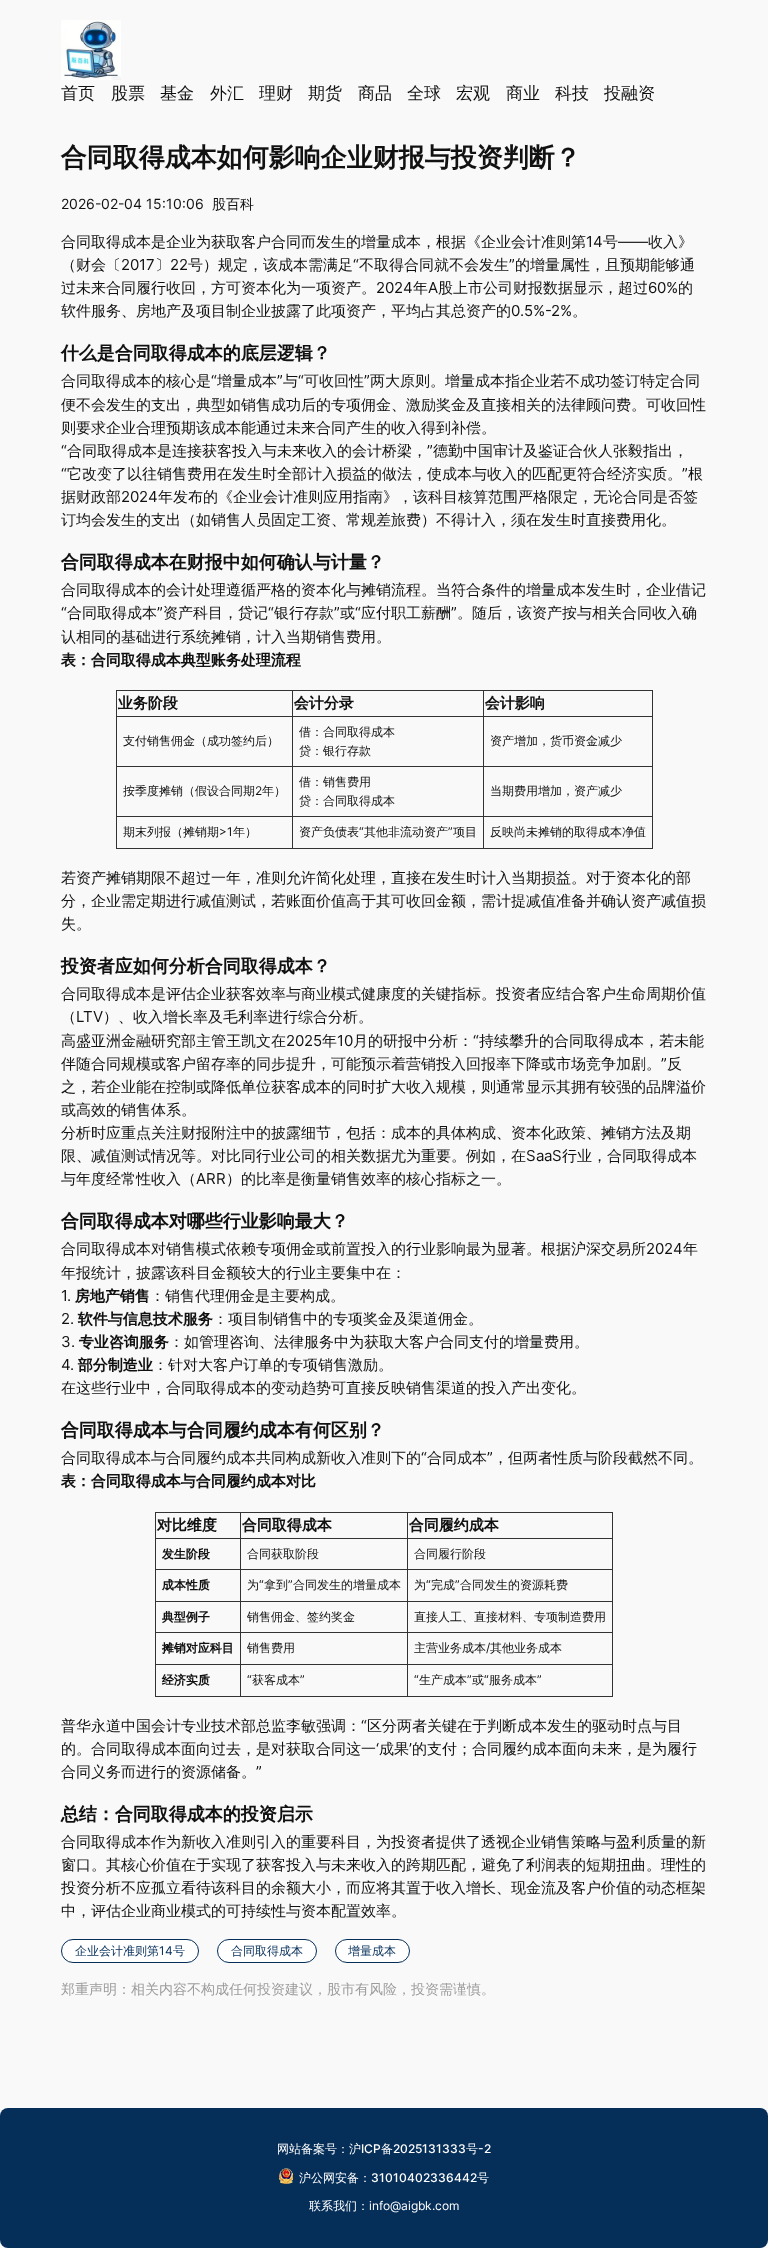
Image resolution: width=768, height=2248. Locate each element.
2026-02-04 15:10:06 (132, 203)
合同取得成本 (267, 1950)
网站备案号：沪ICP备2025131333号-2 (384, 2148)
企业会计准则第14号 (130, 1950)
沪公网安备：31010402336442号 (394, 2177)
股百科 (233, 203)
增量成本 (372, 1950)
